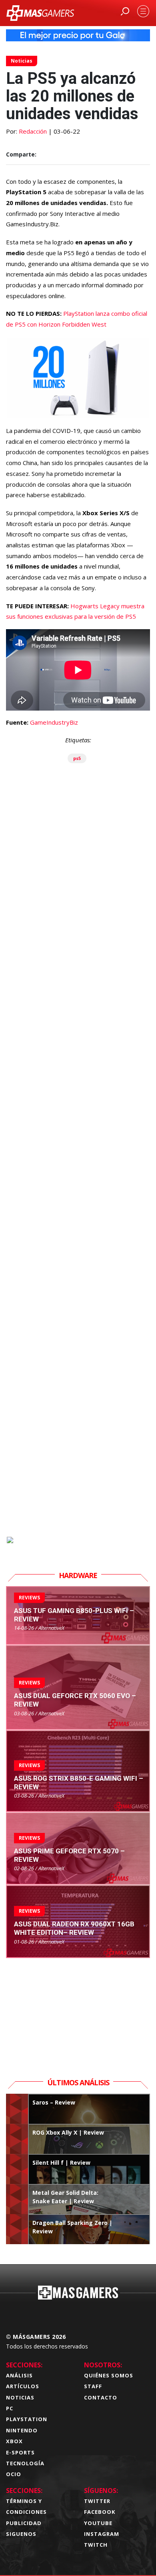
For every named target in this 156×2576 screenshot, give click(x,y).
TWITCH (96, 2545)
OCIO (14, 2474)
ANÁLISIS (19, 2375)
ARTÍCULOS (23, 2386)
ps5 (77, 758)
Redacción (33, 131)
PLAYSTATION (27, 2419)
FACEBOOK (100, 2512)
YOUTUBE (98, 2523)
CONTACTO (101, 2397)
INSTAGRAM (102, 2534)
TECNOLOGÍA (25, 2463)
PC (10, 2408)
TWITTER (97, 2501)
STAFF (93, 2386)
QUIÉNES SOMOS (109, 2375)
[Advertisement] (78, 1192)
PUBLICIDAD (24, 2523)
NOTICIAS (20, 2397)
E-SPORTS (20, 2452)
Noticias (22, 61)
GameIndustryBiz (54, 722)
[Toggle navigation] (143, 11)
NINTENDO (22, 2430)
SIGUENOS (21, 2534)
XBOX (14, 2441)
